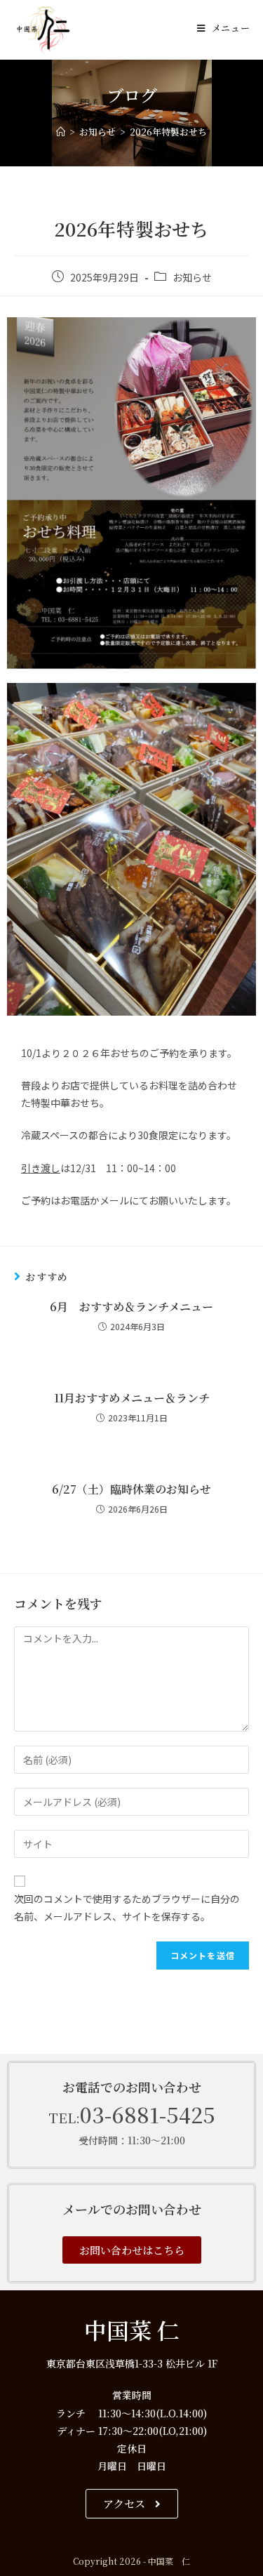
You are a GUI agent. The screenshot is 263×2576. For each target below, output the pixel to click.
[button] (132, 2250)
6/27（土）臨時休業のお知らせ (131, 1489)
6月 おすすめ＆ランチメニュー (131, 1307)
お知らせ (192, 277)
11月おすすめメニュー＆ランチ (132, 1398)
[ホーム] (61, 132)
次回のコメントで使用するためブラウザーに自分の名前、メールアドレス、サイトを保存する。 (127, 1907)
